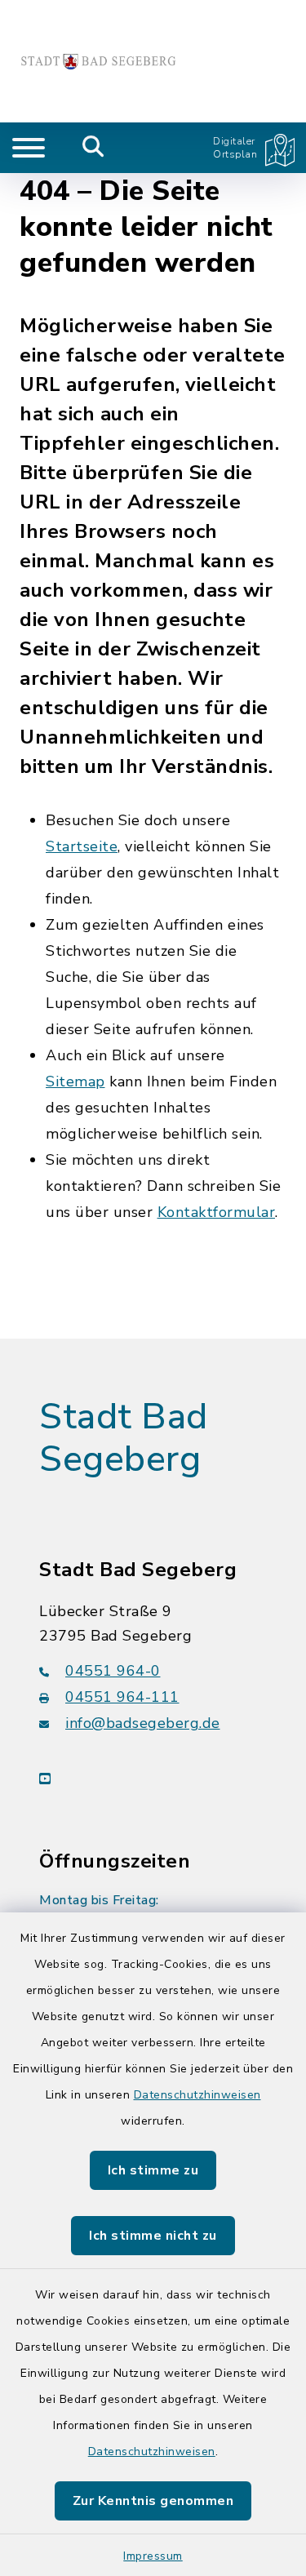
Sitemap (75, 1081)
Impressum (153, 2556)
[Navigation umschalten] (29, 148)
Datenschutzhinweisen (197, 2095)
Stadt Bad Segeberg (124, 1439)
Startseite (82, 846)
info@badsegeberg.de (143, 1723)
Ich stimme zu (153, 2170)
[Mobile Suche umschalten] (93, 148)
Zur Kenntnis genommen (153, 2501)
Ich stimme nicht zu (153, 2236)
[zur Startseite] (98, 61)
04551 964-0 (113, 1671)
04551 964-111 (122, 1697)
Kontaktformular (217, 1212)
